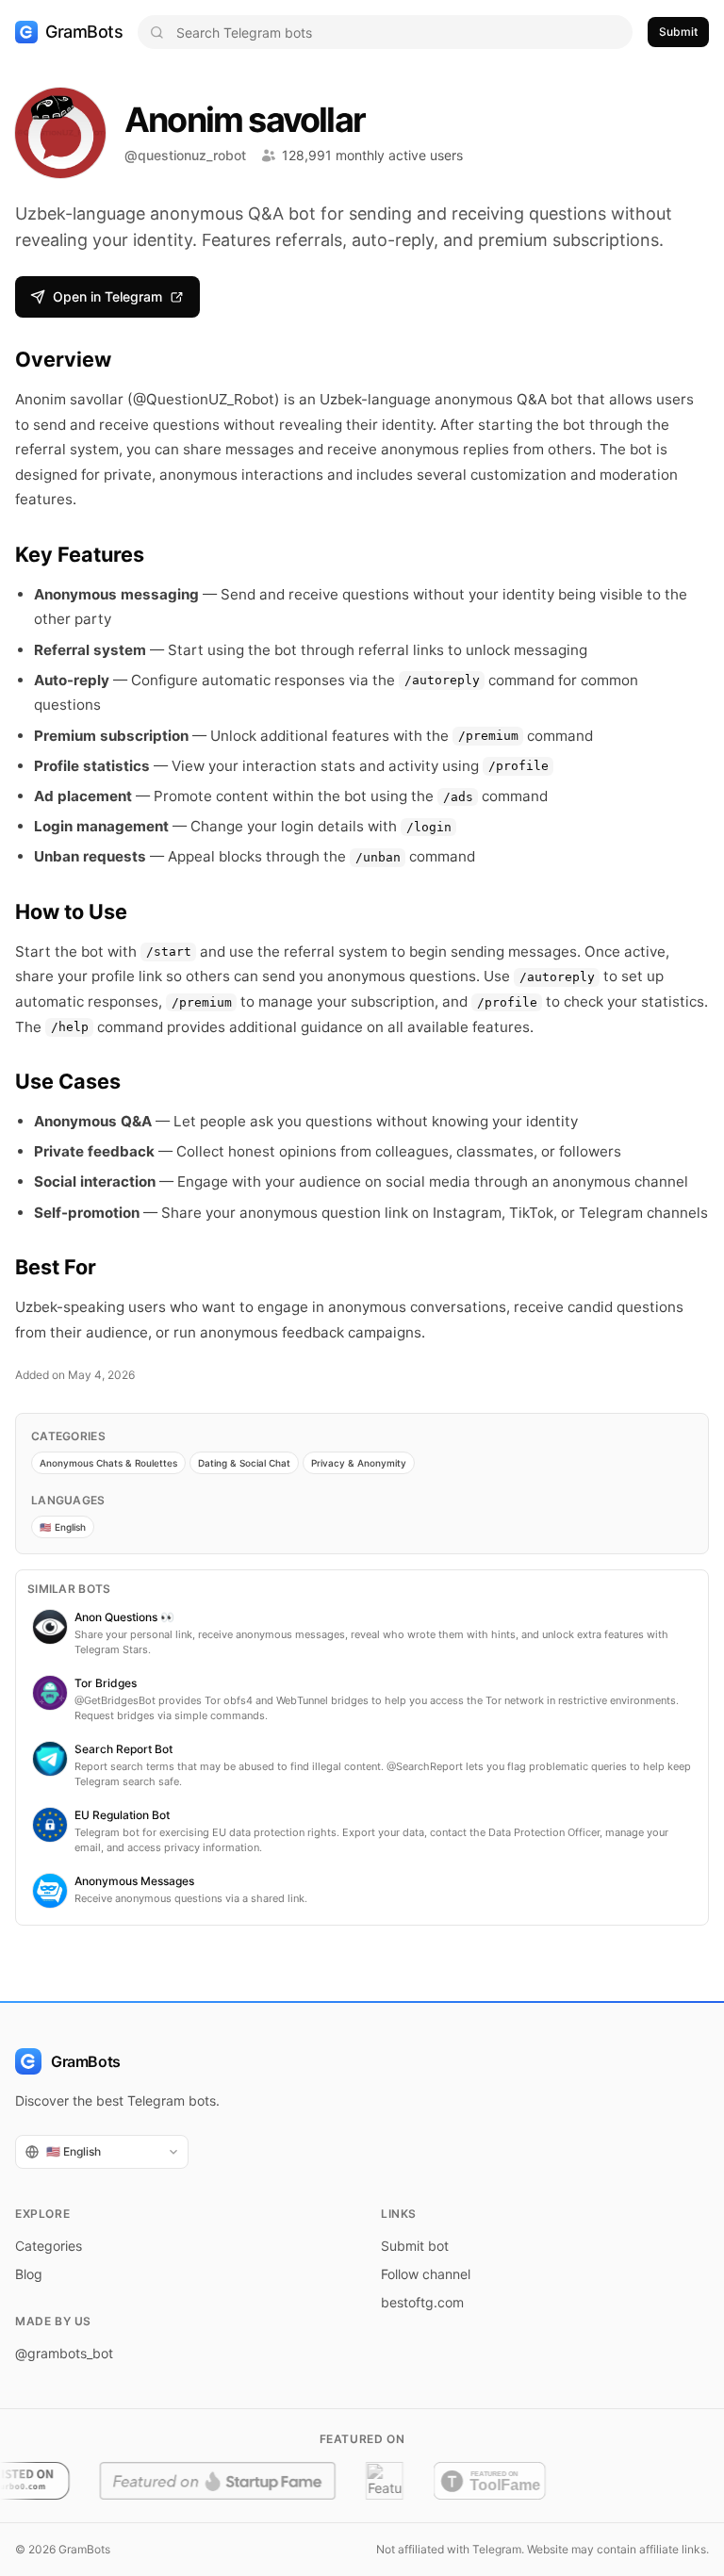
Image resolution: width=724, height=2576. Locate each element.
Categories (49, 2246)
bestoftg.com (422, 2302)
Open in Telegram (107, 296)
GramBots (84, 32)
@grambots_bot (64, 2353)
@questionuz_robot (185, 155)
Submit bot (415, 2246)
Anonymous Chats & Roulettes (108, 1463)
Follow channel (426, 2274)
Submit (678, 32)
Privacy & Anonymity (359, 1463)
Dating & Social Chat (244, 1463)
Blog (29, 2274)
